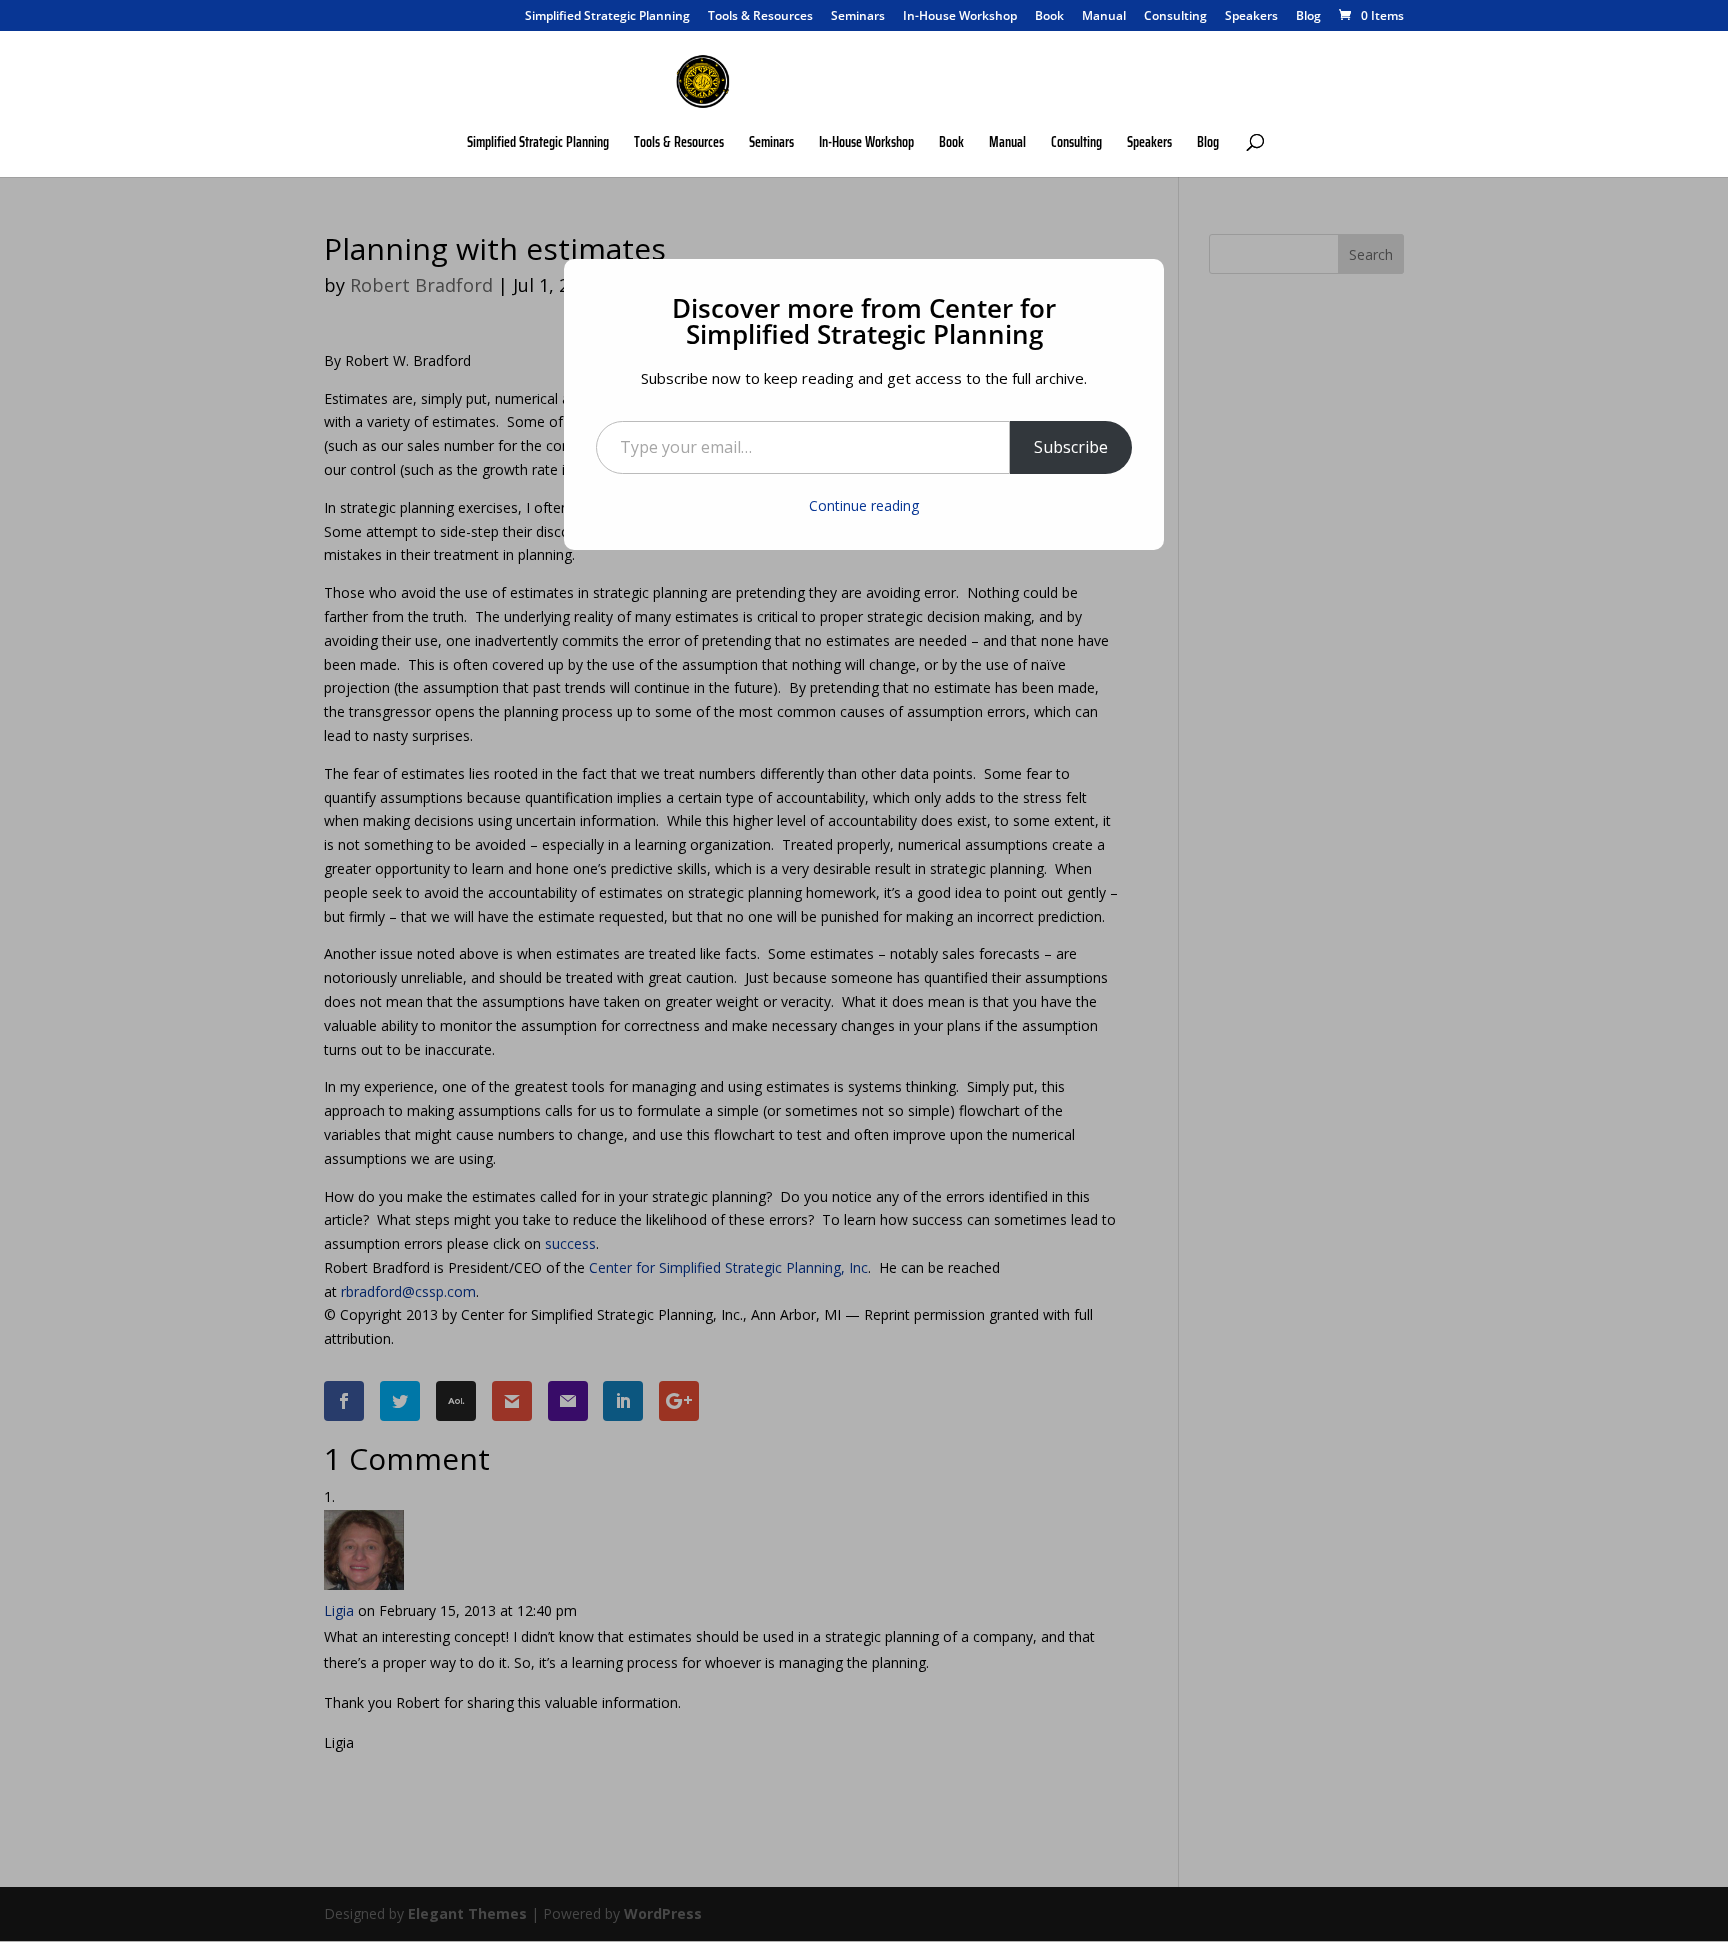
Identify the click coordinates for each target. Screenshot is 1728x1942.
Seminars (858, 17)
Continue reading (864, 505)
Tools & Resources (760, 17)
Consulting (1175, 17)
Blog (1308, 17)
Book (1049, 17)
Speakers (1251, 17)
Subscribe (1071, 447)
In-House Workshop (960, 17)
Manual (1104, 17)
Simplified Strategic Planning (607, 17)
